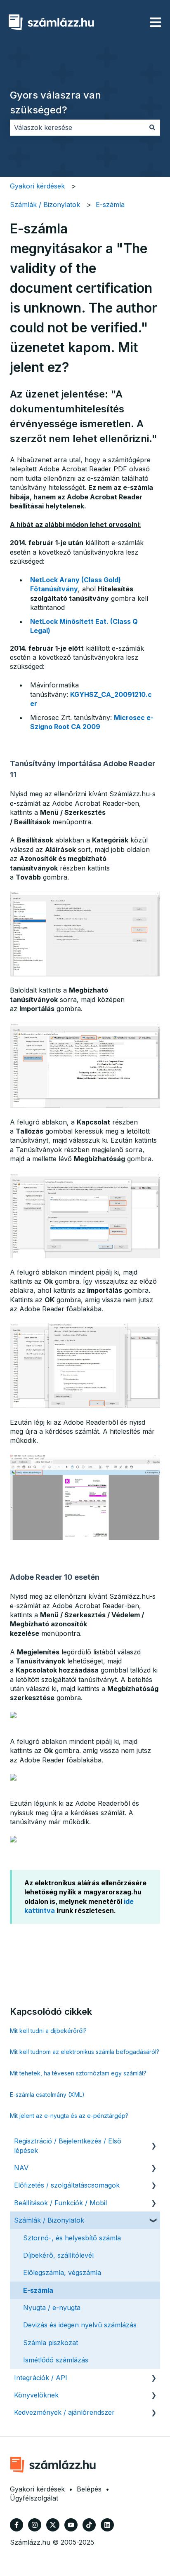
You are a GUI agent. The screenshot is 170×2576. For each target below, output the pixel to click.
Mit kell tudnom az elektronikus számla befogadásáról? (85, 2052)
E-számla (110, 205)
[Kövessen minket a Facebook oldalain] (17, 2525)
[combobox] (77, 127)
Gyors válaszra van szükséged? (55, 102)
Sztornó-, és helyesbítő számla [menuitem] (72, 2238)
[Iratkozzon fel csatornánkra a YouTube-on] (71, 2525)
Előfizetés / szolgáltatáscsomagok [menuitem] (67, 2185)
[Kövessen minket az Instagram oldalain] (35, 2525)
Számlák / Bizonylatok (45, 205)
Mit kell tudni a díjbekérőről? (48, 2031)
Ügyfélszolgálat (34, 2498)
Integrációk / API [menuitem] (41, 2378)
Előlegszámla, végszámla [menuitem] (62, 2273)
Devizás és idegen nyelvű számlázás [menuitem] (80, 2325)
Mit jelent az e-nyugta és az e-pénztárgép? (69, 2116)
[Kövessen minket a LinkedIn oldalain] (107, 2525)
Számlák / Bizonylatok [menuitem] (49, 2220)
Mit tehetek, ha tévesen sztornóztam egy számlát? (78, 2073)
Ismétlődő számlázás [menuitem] (56, 2360)
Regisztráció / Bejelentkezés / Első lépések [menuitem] (68, 2145)
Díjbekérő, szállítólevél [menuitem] (58, 2255)
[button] (153, 2142)
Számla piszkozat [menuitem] (51, 2343)
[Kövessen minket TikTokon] (89, 2525)
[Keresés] (152, 127)
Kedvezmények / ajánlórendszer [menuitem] (64, 2412)
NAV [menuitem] (21, 2168)
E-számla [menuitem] (38, 2290)
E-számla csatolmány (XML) (47, 2095)
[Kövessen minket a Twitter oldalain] (53, 2525)
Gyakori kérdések (37, 186)
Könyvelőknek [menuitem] (36, 2395)
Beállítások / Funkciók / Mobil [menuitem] (60, 2203)
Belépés (89, 2489)
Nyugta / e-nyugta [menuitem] (52, 2308)
